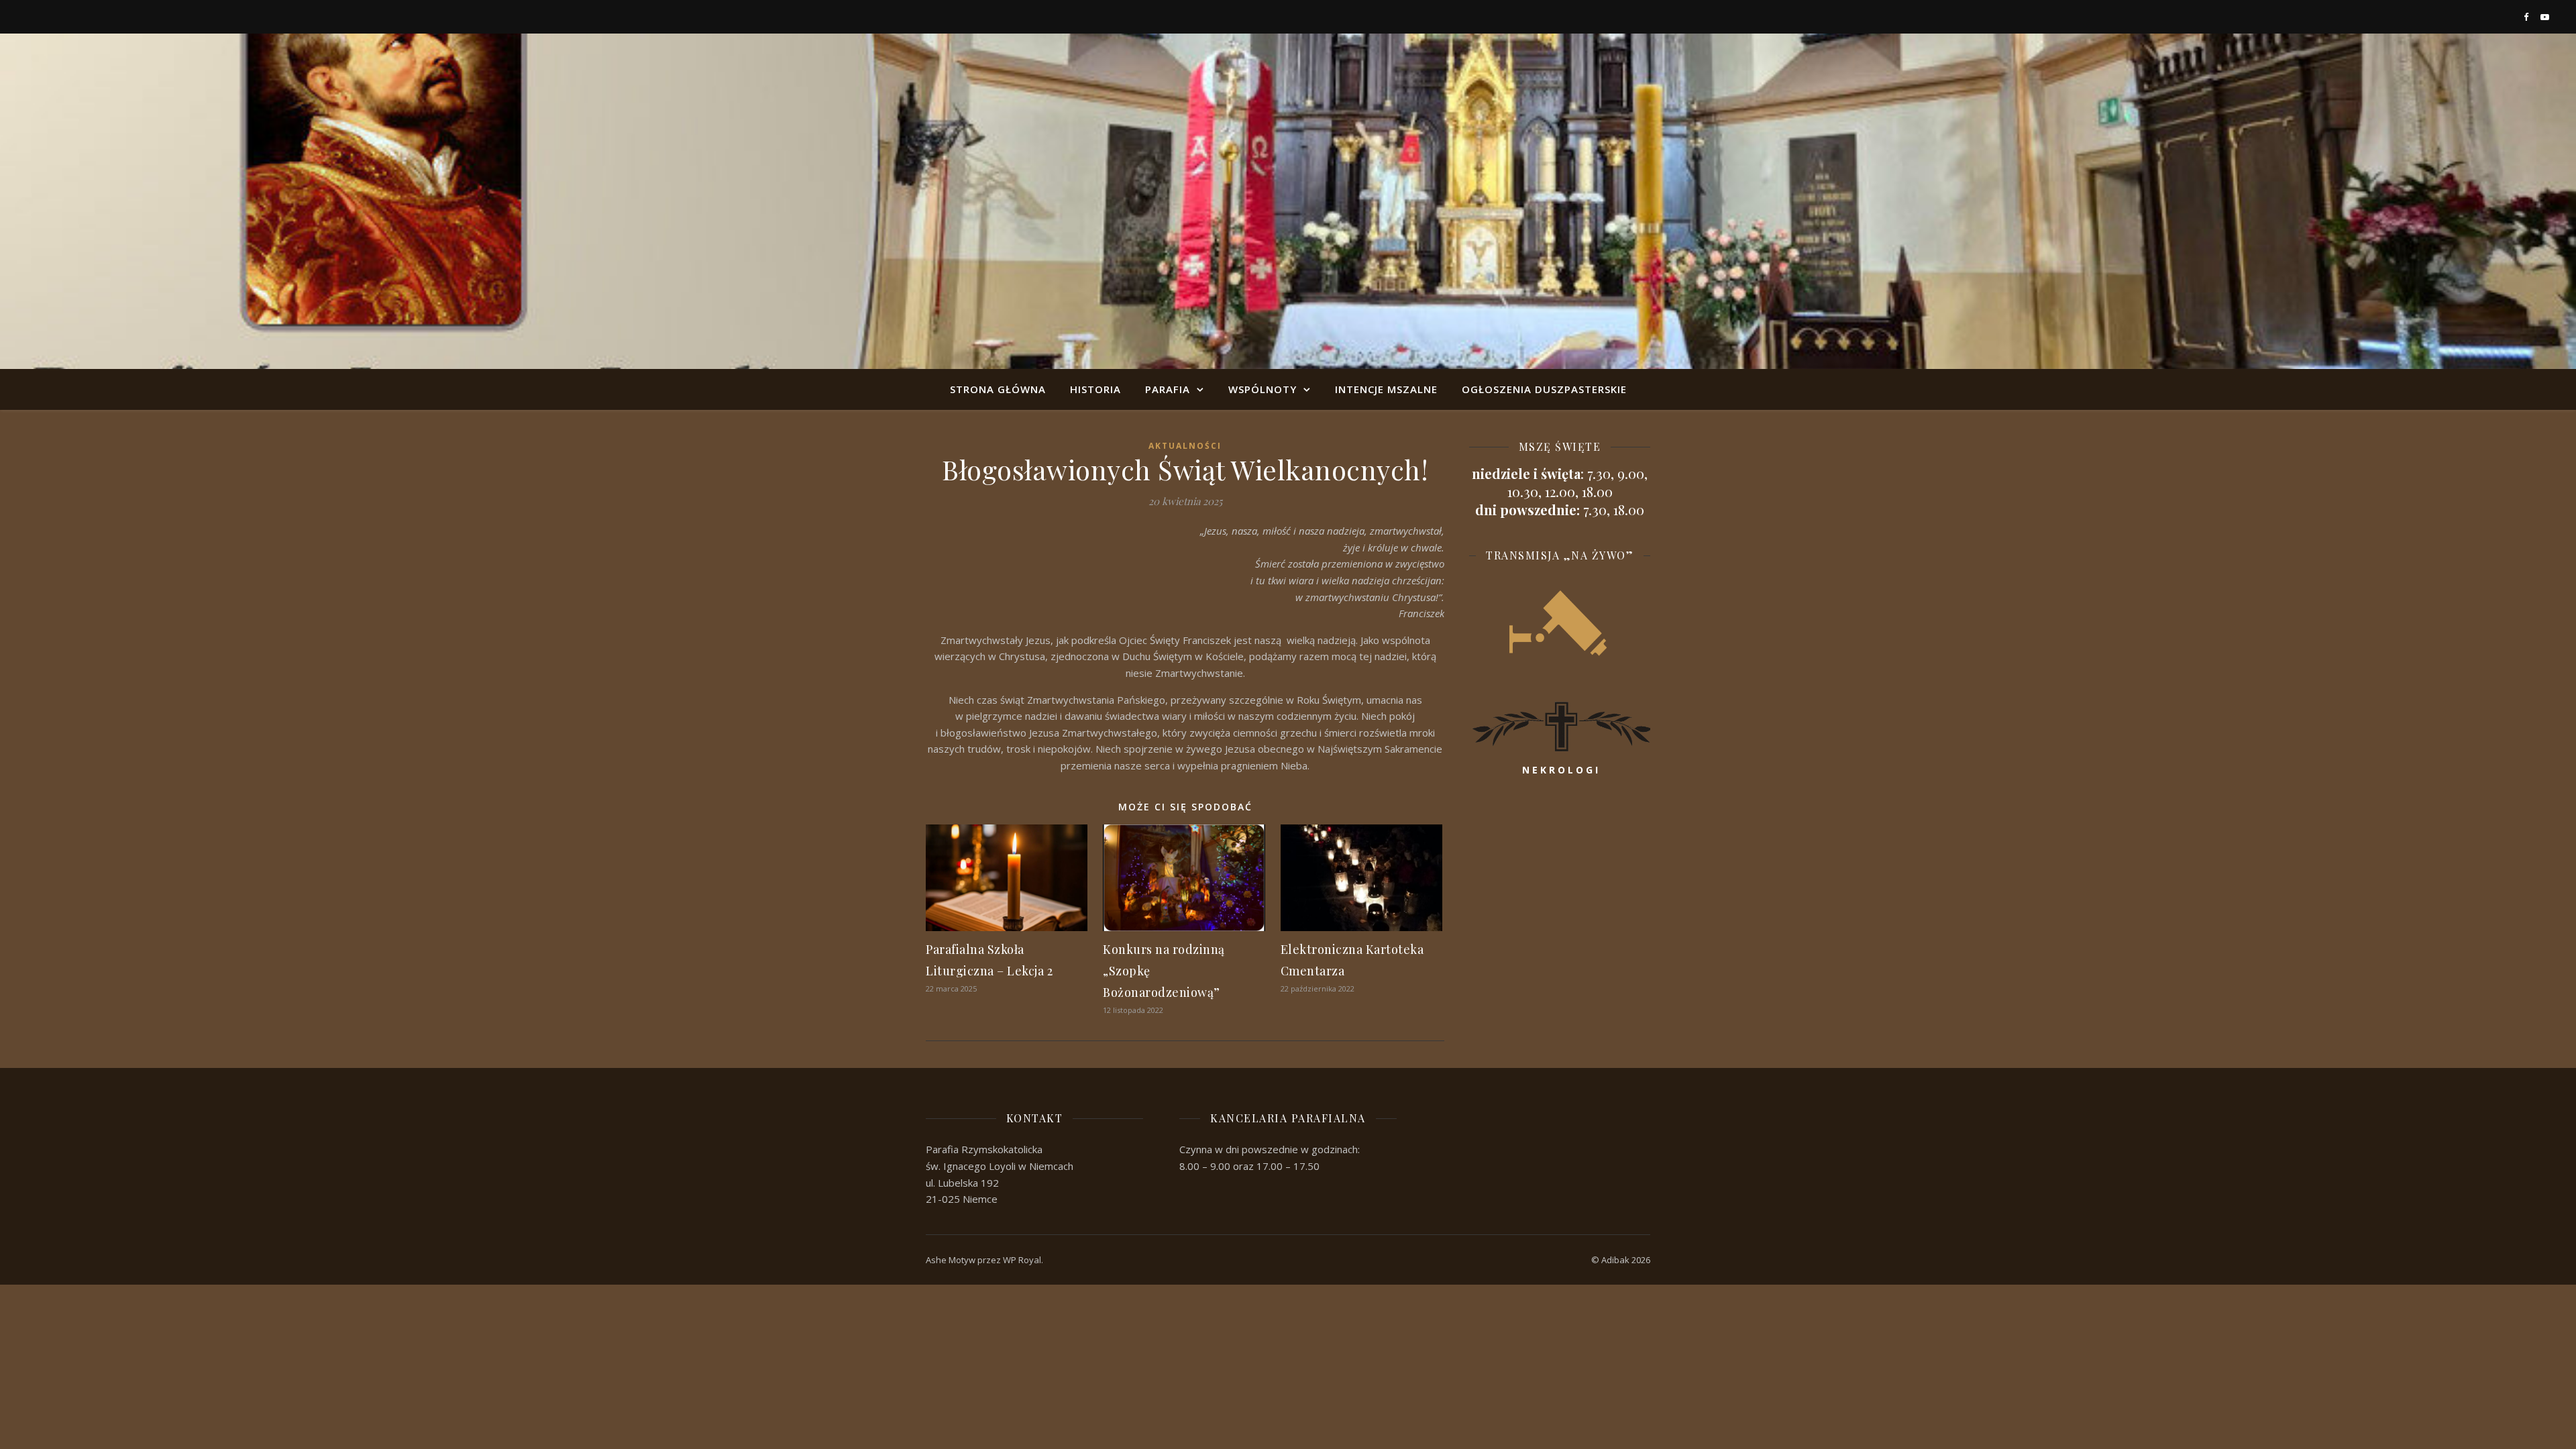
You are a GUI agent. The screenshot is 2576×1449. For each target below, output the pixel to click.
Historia (1095, 389)
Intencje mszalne (1386, 389)
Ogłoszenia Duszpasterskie (1544, 389)
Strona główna (998, 389)
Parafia (1168, 389)
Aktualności (1185, 446)
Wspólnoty (1263, 389)
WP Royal (1022, 1260)
